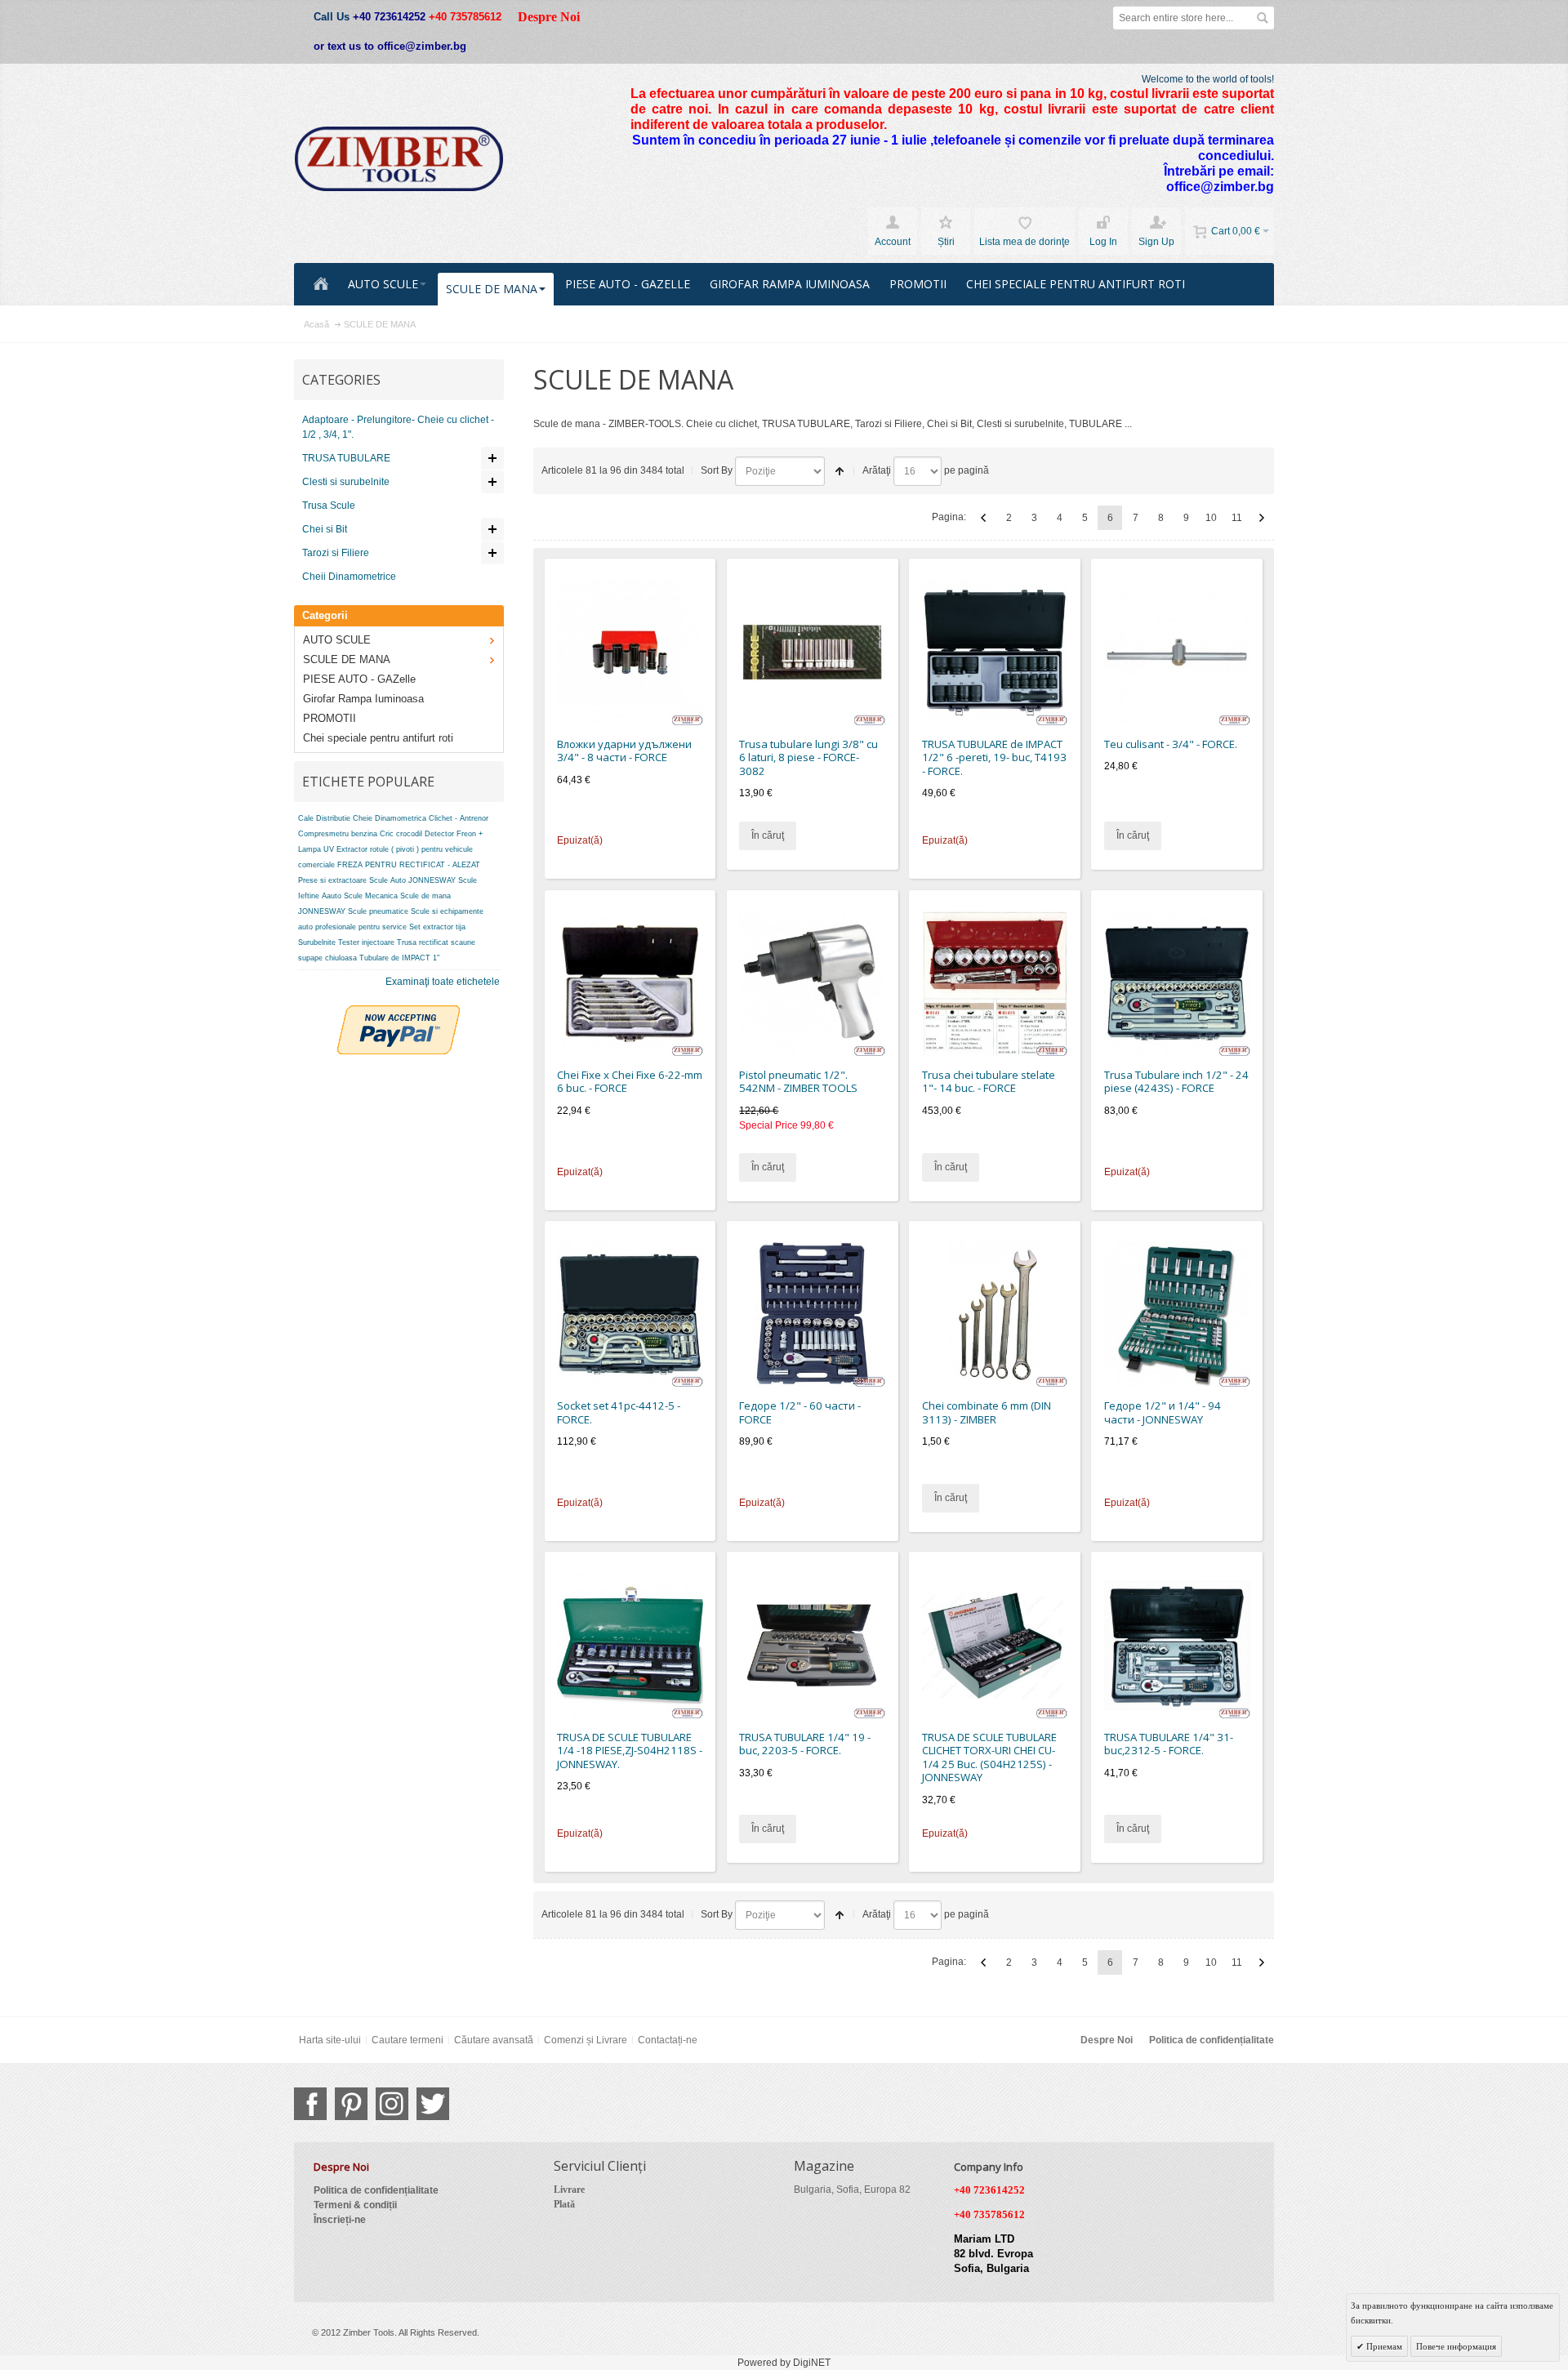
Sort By (717, 470)
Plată (564, 2204)
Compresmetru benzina (338, 834)
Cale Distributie (324, 818)
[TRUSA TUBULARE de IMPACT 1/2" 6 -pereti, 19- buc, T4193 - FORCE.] (995, 652)
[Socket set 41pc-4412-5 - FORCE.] (630, 1314)
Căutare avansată (494, 2040)
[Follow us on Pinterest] (351, 2104)
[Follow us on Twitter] (433, 2104)
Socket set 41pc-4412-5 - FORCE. (619, 1412)
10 (1211, 518)
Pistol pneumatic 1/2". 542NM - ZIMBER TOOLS (798, 1082)
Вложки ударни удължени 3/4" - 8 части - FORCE (624, 751)
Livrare (569, 2190)
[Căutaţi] (1263, 18)
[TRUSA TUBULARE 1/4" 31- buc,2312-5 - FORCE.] (1177, 1645)
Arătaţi (877, 470)
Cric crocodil (401, 834)
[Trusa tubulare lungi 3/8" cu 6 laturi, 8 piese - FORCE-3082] (812, 652)
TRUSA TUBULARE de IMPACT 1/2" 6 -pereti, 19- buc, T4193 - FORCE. (994, 757)
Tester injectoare (366, 942)
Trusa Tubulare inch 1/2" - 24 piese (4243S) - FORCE (1176, 1082)
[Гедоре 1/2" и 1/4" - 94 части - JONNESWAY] (1177, 1314)
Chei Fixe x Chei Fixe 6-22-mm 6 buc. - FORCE (630, 1082)
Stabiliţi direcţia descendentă (840, 471)
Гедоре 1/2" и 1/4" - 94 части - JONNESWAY (1163, 1412)
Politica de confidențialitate (1212, 2040)
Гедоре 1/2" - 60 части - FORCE (800, 1412)
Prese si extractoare (332, 880)
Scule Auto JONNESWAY (412, 880)
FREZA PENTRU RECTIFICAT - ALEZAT (409, 865)
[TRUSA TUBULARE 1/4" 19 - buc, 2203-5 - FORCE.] (812, 1645)
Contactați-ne (668, 2040)
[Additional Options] (399, 1013)
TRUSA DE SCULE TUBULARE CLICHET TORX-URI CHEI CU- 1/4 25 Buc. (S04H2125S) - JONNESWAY (989, 1757)
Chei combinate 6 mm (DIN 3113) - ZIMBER (987, 1412)
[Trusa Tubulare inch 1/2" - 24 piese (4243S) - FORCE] (1177, 983)
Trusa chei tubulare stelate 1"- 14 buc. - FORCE (989, 1082)
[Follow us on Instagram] (392, 2104)
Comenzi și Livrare (586, 2040)
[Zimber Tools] (399, 159)
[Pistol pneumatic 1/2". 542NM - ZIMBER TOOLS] (812, 983)
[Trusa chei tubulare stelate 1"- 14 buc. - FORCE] (995, 983)
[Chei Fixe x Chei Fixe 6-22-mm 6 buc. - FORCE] (630, 983)
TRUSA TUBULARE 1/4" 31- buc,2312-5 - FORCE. (1169, 1744)
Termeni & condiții (355, 2205)
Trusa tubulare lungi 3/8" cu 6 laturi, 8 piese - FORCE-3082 (808, 757)
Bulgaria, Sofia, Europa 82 (852, 2190)
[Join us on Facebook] (310, 2104)
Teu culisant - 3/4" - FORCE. (1171, 744)
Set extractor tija (437, 927)
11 (1237, 518)
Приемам (1383, 2346)
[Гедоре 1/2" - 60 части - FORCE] (812, 1314)
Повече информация (1456, 2346)
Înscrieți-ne (340, 2220)
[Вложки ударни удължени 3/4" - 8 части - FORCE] (630, 652)
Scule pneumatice (378, 911)
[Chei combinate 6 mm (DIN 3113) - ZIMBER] (995, 1314)
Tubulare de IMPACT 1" (399, 958)
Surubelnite (317, 942)
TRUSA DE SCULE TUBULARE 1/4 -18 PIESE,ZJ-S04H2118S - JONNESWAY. (630, 1751)
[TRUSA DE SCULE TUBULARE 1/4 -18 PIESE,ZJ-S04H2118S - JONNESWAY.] (630, 1645)
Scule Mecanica (371, 896)
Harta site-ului (330, 2040)
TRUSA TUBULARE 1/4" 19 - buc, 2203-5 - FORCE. (805, 1744)
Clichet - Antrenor (459, 818)
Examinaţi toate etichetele (443, 982)
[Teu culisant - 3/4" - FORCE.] (1177, 652)
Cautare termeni (408, 2040)
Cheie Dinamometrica (390, 818)
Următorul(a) (1262, 518)
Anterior (983, 518)
